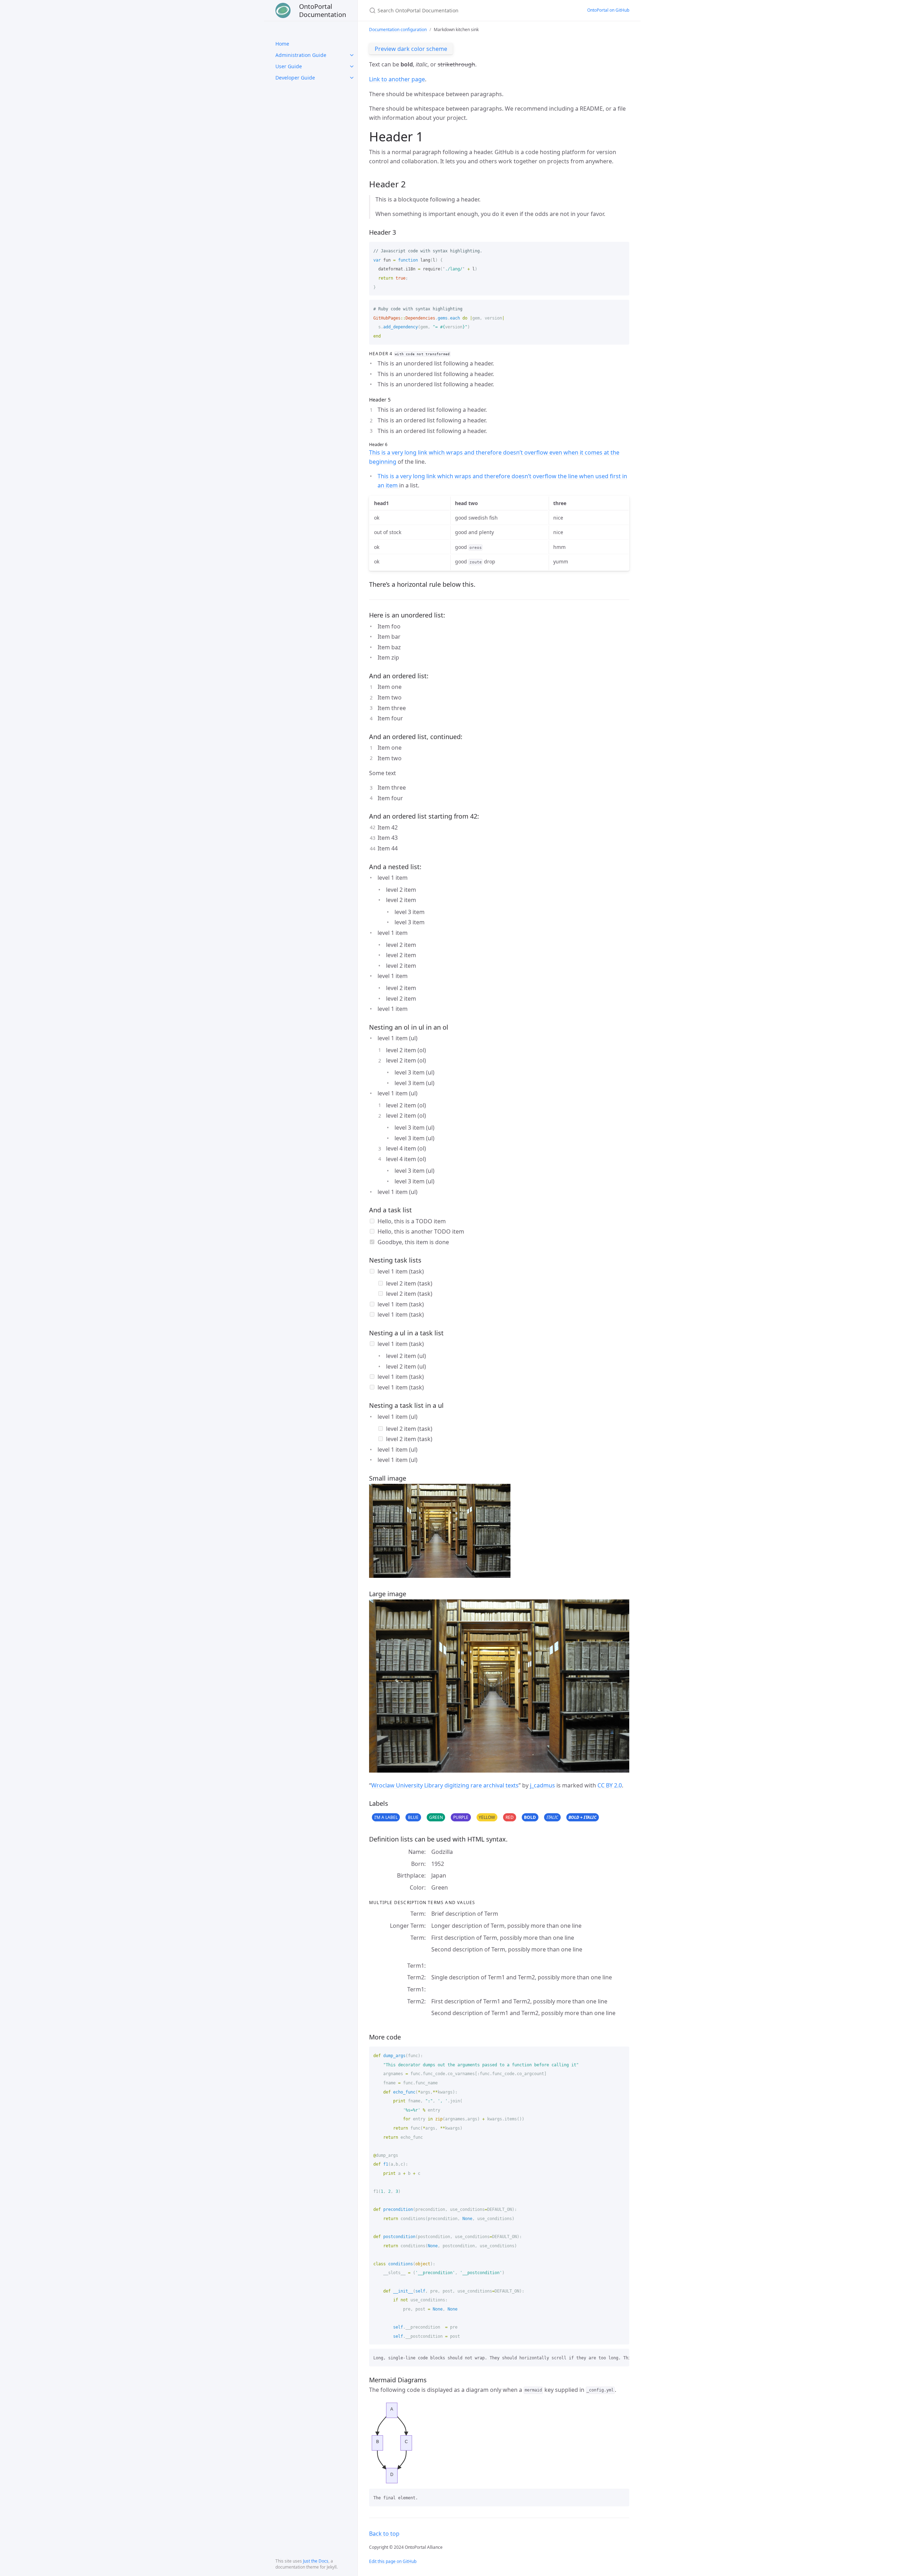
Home (282, 44)
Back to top (384, 2534)
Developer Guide (295, 78)
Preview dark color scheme (411, 49)
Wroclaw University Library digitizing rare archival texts (445, 1785)
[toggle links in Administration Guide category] (352, 55)
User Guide (289, 66)
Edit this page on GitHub (393, 2561)
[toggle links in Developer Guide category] (352, 78)
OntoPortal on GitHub (608, 10)
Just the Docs (316, 2561)
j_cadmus (542, 1785)
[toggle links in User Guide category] (352, 66)
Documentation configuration (398, 30)
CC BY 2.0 (610, 1785)
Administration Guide (301, 55)
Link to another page (397, 79)
